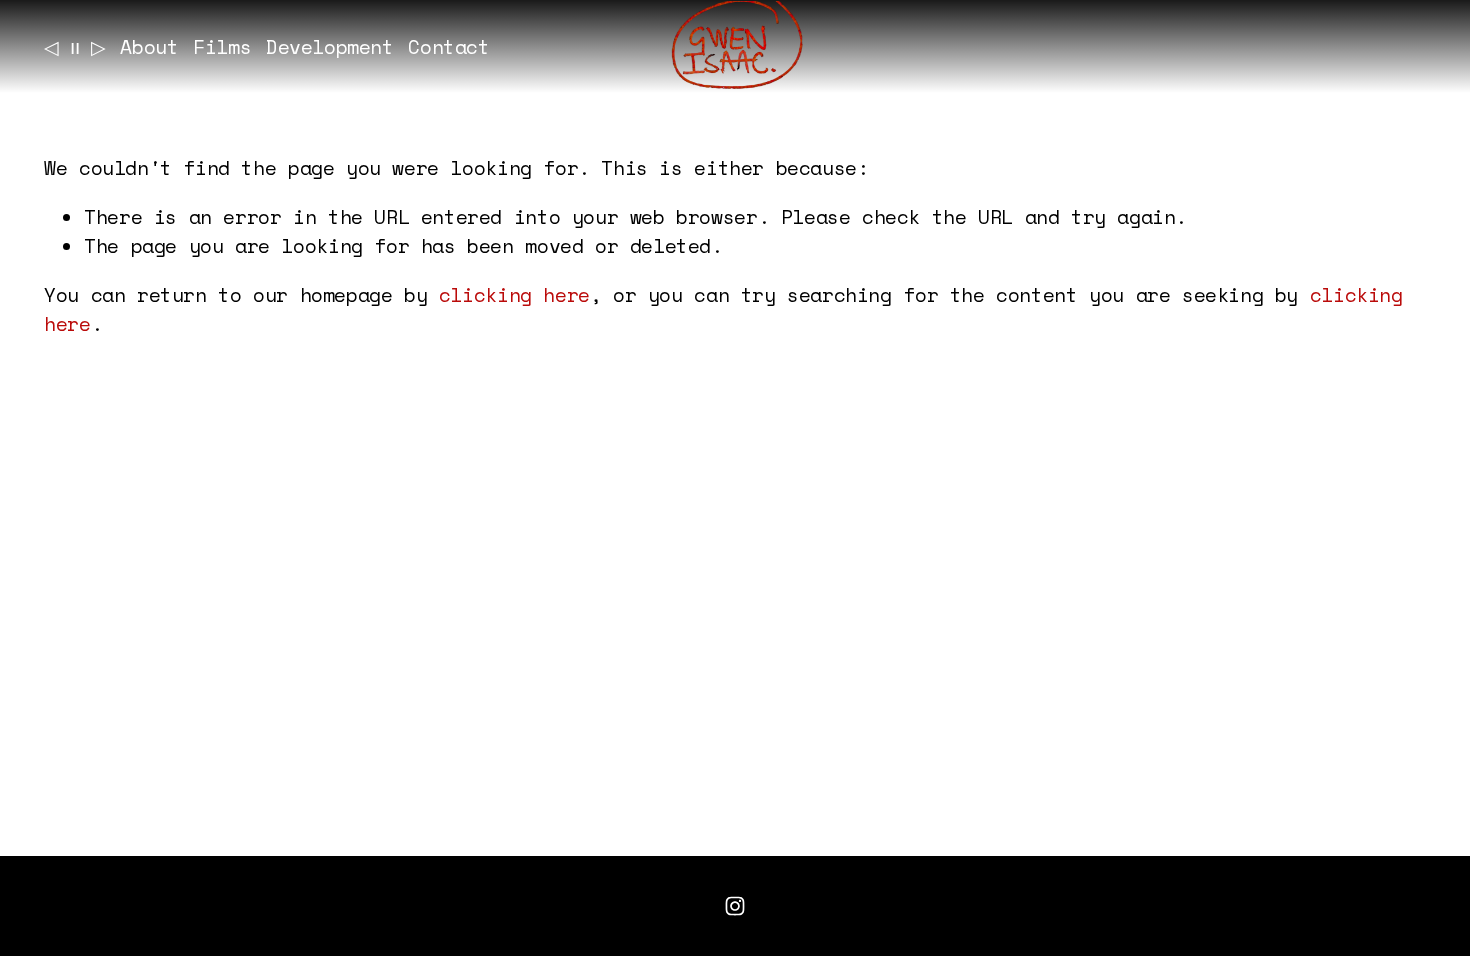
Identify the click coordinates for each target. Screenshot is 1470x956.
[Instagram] (735, 906)
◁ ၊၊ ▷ (75, 46)
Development (330, 46)
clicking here (514, 294)
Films (222, 46)
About (149, 46)
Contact (448, 46)
